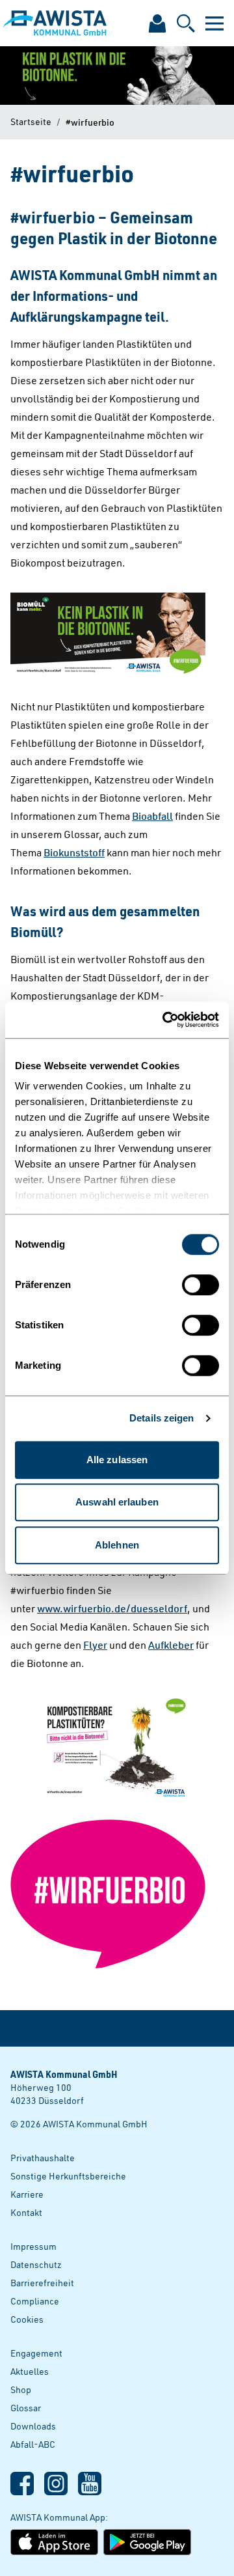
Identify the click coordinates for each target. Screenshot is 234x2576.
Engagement (36, 2353)
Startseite (31, 121)
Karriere (27, 2194)
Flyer (95, 1645)
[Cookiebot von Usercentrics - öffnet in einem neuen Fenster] (165, 1020)
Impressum (33, 2246)
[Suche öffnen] (186, 23)
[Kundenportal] (157, 23)
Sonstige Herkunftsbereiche (68, 2176)
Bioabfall (152, 816)
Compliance (35, 2301)
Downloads (33, 2426)
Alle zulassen (117, 1460)
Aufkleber (171, 1645)
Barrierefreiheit (42, 2283)
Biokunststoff (74, 852)
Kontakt (26, 2212)
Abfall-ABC (33, 2444)
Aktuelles (30, 2371)
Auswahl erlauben (117, 1502)
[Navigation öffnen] (214, 23)
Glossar (26, 2408)
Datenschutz (36, 2264)
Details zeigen (162, 1418)
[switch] (201, 1285)
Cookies (27, 2319)
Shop (21, 2389)
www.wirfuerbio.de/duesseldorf (112, 1608)
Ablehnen (117, 1545)
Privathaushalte (43, 2158)
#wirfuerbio (90, 122)
